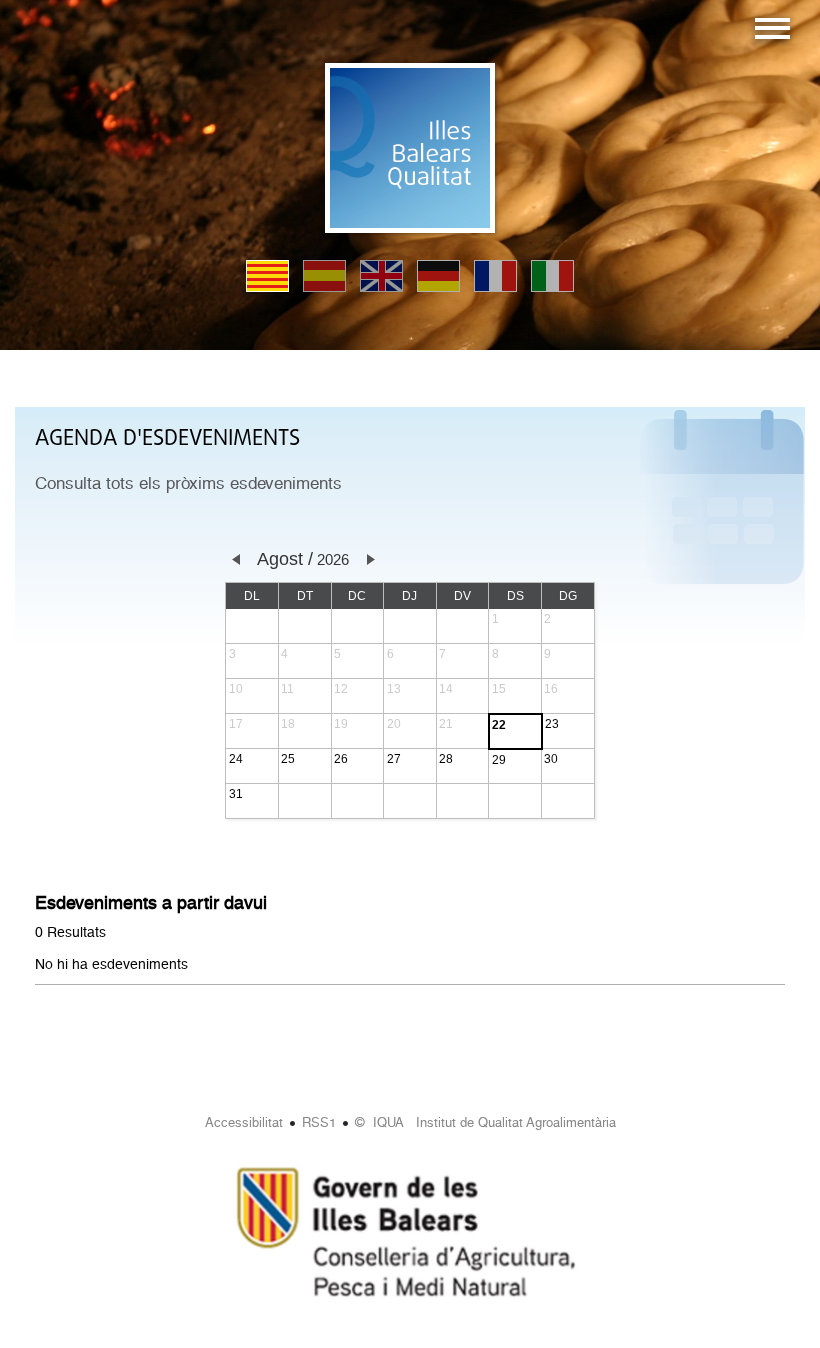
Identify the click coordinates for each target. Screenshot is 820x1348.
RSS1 (319, 1122)
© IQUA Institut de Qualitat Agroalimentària (485, 1122)
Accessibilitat (244, 1122)
